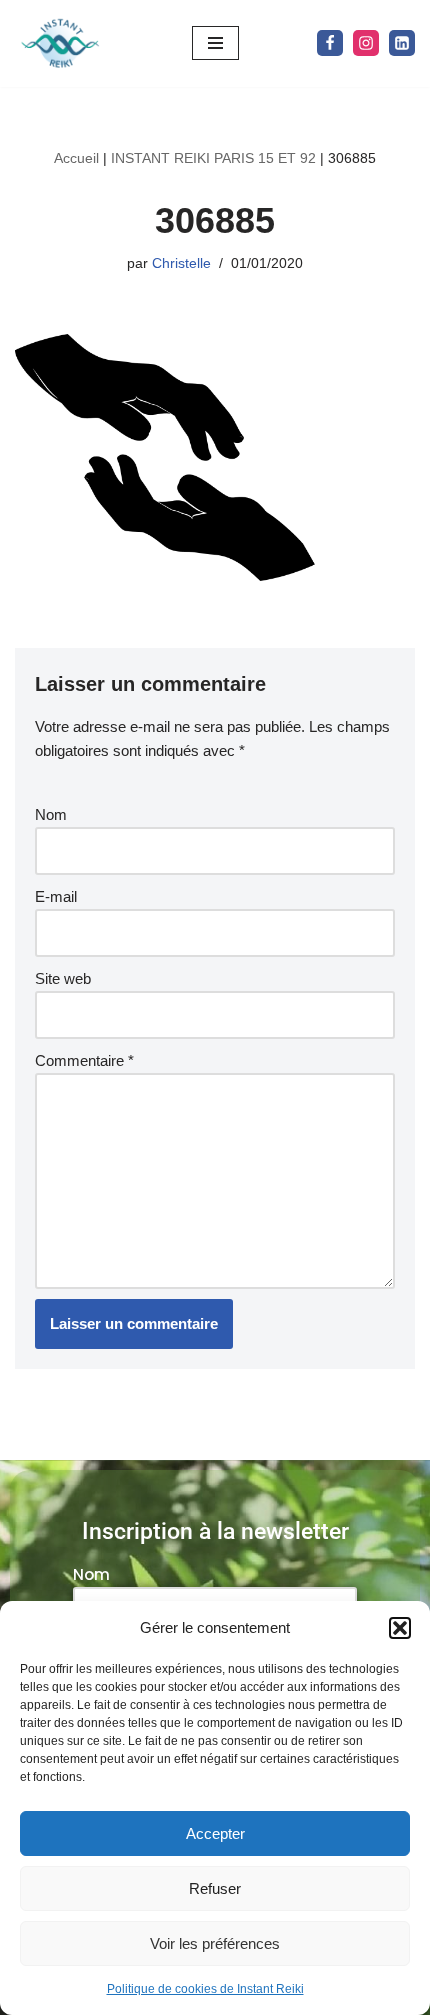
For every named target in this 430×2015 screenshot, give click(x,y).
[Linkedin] (402, 43)
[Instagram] (366, 43)
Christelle (181, 263)
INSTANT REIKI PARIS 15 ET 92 (213, 158)
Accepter (215, 1833)
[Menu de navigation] (215, 43)
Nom (51, 814)
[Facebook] (330, 43)
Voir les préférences (215, 1943)
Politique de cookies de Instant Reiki (205, 1989)
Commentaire (84, 1060)
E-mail (56, 896)
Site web (63, 978)
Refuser (215, 1888)
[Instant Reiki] (60, 43)
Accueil (76, 158)
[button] (400, 1628)
